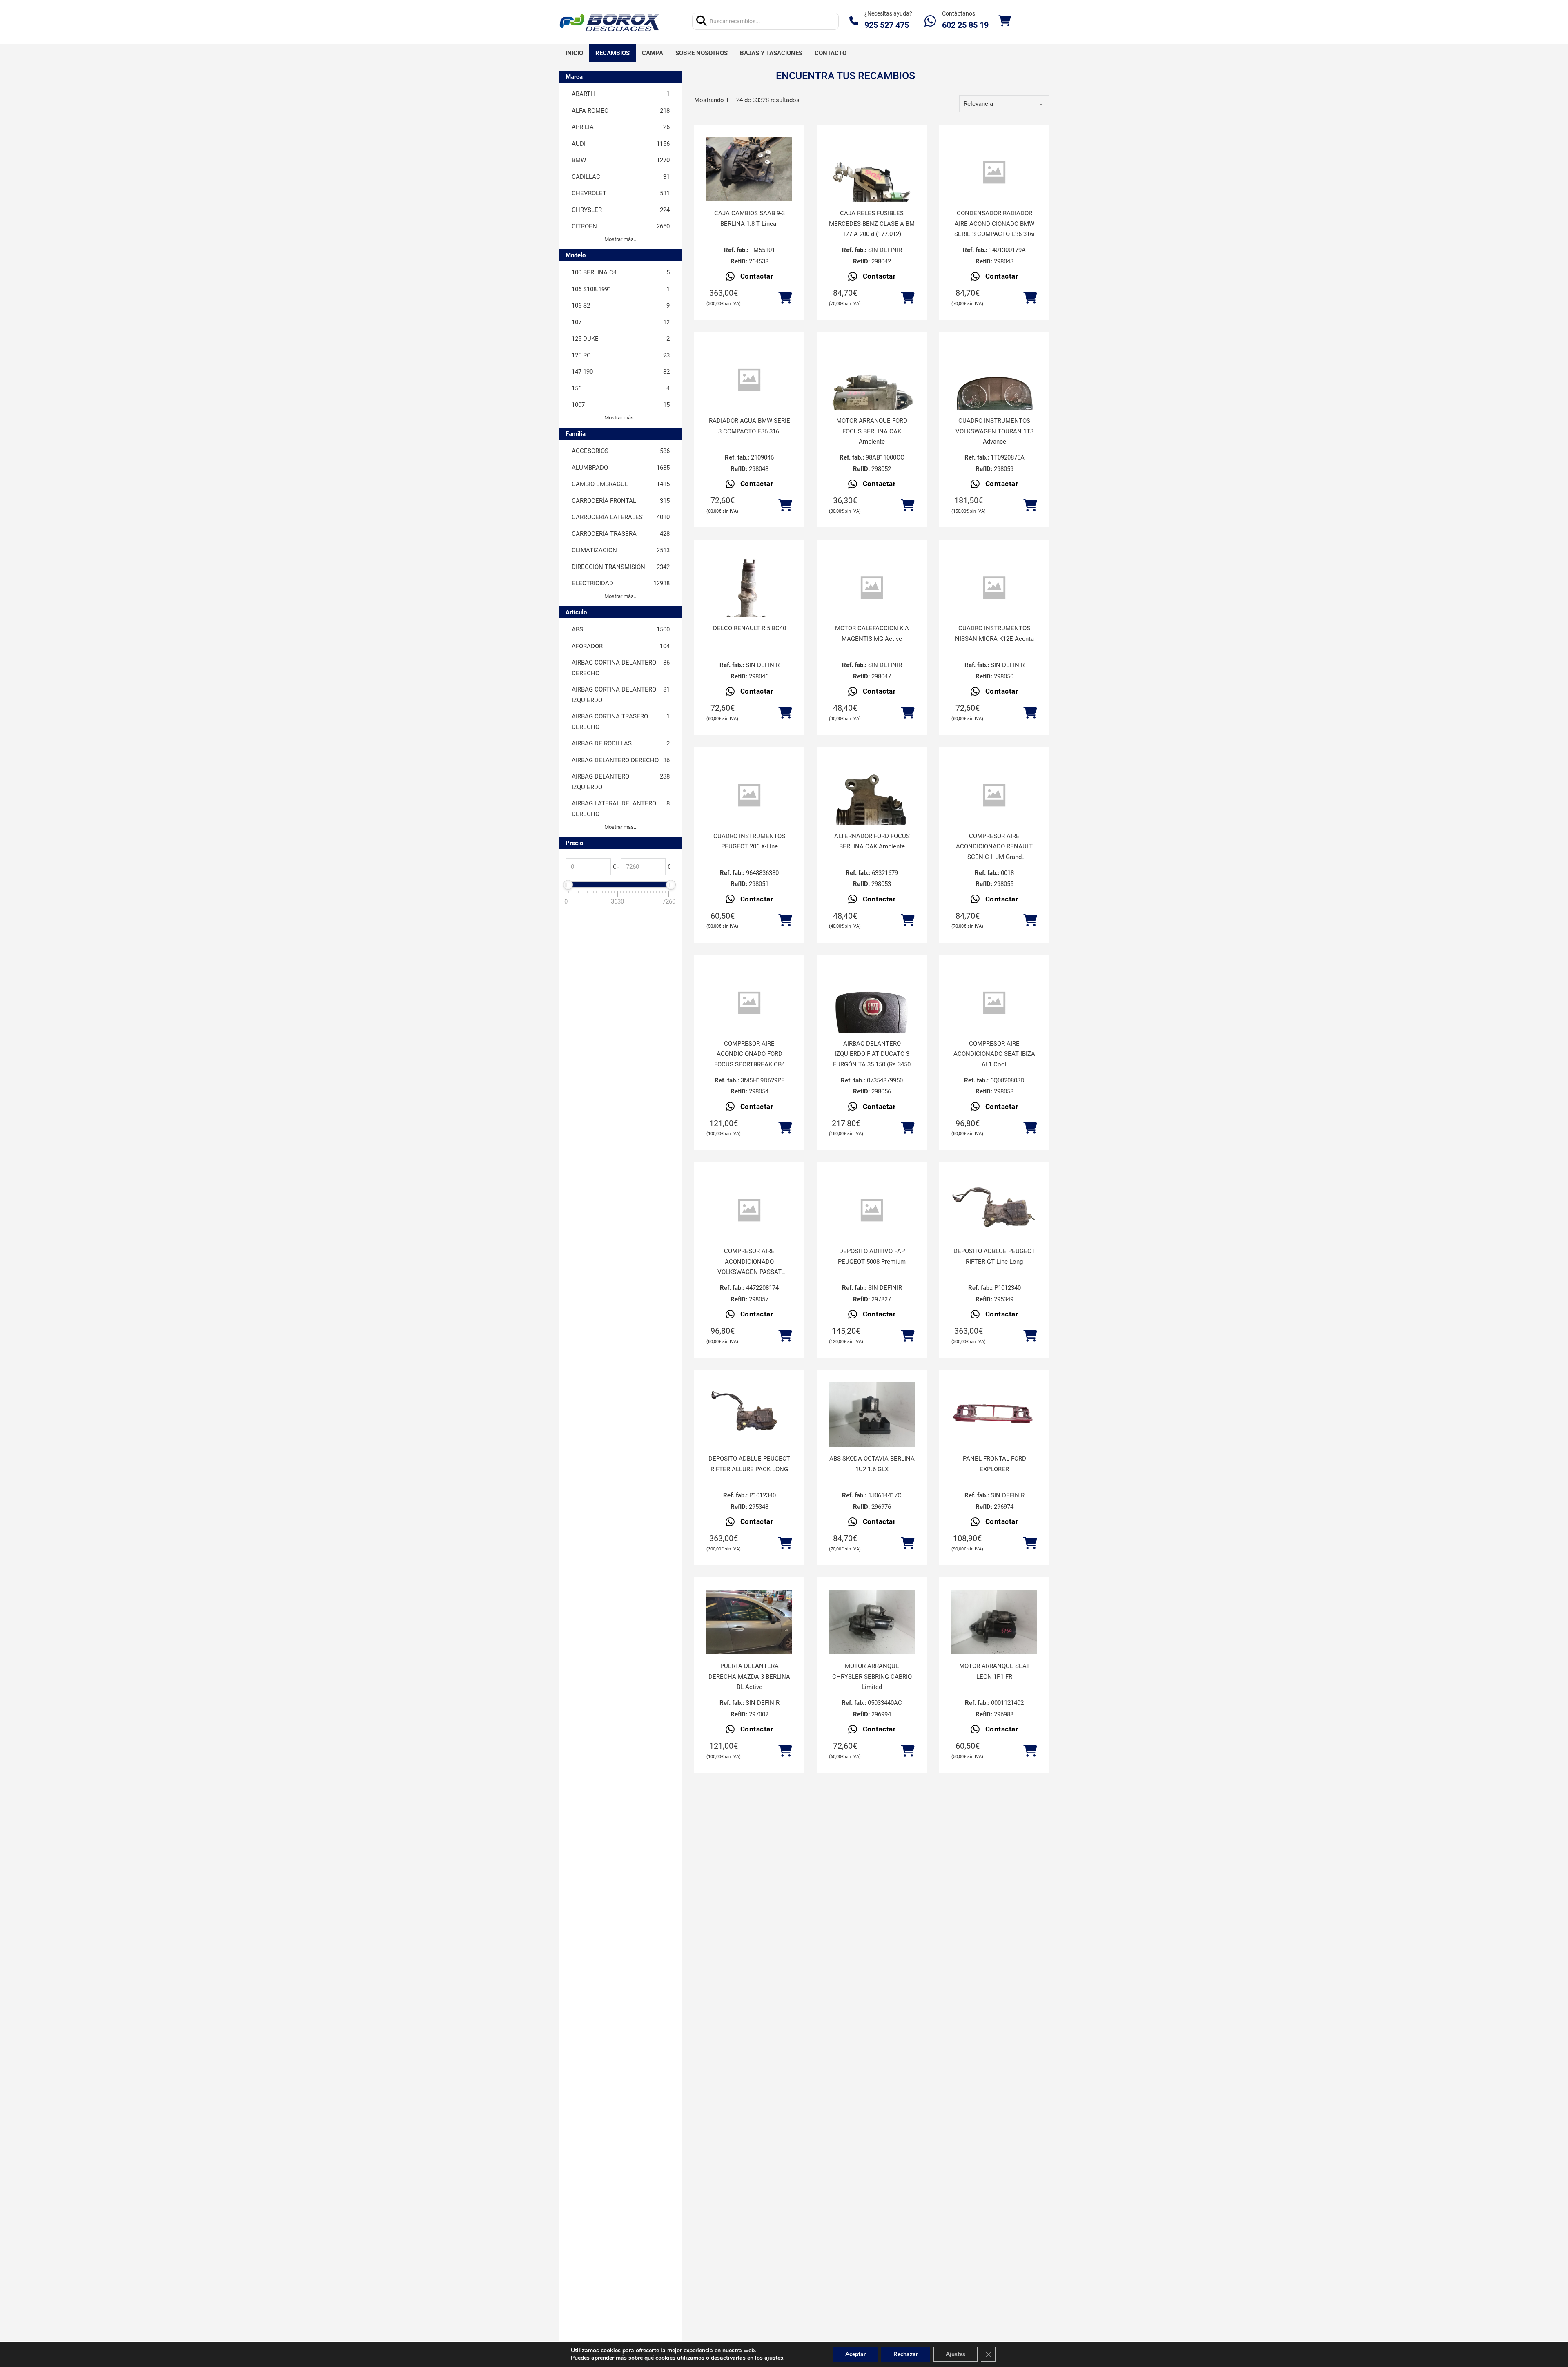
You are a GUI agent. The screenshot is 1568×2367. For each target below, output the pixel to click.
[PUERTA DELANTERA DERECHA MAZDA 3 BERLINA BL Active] (749, 1622)
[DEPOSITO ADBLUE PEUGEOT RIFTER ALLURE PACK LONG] (749, 1414)
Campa (653, 53)
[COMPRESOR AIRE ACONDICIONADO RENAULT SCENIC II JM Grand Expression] (994, 795)
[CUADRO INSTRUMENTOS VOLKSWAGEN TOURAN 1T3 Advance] (994, 402)
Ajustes (955, 2354)
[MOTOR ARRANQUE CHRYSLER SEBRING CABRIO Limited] (872, 1622)
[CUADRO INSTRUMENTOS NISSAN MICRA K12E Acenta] (994, 588)
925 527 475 (887, 25)
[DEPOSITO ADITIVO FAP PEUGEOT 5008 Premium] (872, 1210)
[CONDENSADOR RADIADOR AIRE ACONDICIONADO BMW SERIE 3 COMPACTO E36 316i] (994, 173)
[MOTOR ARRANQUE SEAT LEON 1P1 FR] (994, 1622)
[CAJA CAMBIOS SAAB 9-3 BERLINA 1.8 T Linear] (749, 169)
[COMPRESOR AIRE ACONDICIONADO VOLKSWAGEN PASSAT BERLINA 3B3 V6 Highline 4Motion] (749, 1210)
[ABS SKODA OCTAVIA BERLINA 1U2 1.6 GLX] (872, 1414)
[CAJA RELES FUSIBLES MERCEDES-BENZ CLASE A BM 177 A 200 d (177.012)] (872, 194)
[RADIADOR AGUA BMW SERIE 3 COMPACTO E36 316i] (749, 380)
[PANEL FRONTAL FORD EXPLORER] (994, 1414)
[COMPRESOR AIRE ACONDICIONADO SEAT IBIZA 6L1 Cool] (994, 1003)
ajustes (774, 2358)
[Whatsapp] (930, 21)
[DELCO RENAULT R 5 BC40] (749, 609)
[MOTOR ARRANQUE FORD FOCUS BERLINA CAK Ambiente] (872, 402)
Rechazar (906, 2354)
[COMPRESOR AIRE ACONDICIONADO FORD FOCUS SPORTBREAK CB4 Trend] (749, 1003)
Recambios (612, 53)
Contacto (831, 53)
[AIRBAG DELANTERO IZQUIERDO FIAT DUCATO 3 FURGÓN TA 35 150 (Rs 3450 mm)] (872, 1024)
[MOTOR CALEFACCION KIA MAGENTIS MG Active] (872, 588)
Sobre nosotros (702, 53)
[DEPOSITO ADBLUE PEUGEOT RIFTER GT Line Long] (994, 1207)
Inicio (574, 53)
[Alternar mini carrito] (1004, 21)
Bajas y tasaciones (771, 53)
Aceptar (855, 2354)
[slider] (568, 885)
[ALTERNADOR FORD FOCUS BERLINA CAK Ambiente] (872, 817)
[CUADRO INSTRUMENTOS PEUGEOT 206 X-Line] (749, 795)
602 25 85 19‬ (965, 25)
